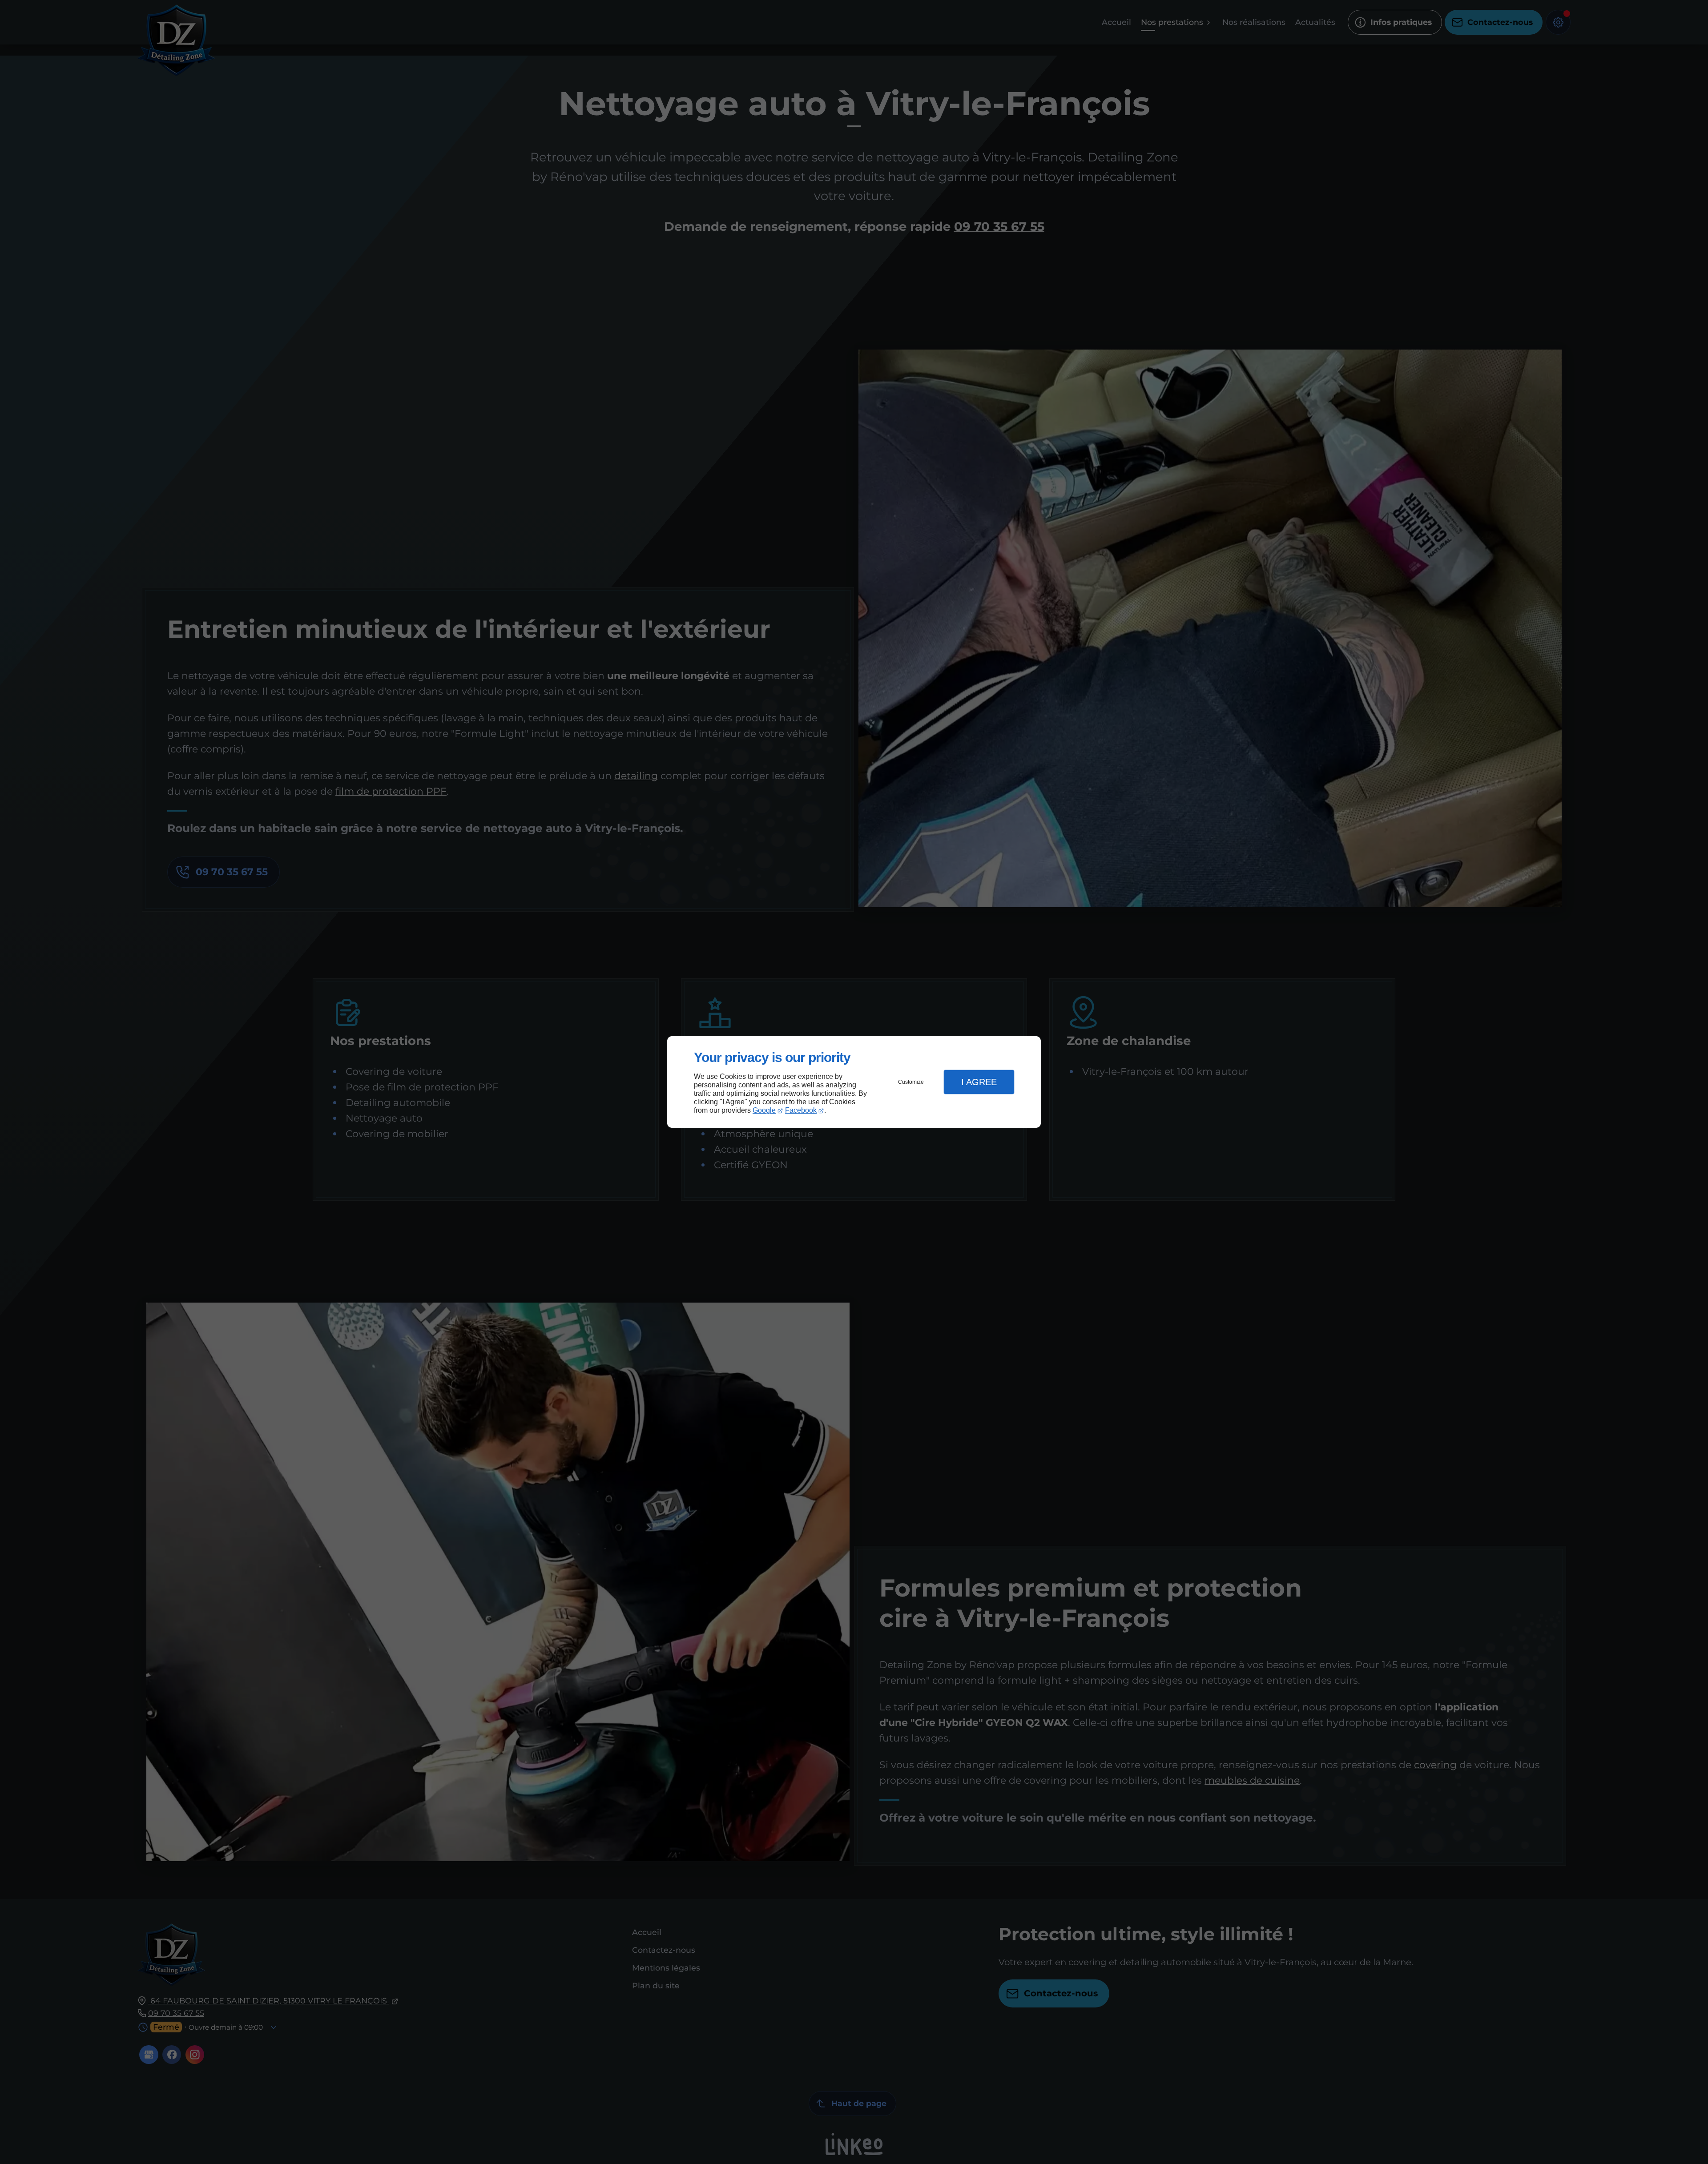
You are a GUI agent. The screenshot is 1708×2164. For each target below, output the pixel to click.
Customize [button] (911, 1082)
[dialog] (854, 1082)
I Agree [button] (979, 1082)
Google (764, 1110)
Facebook (801, 1110)
